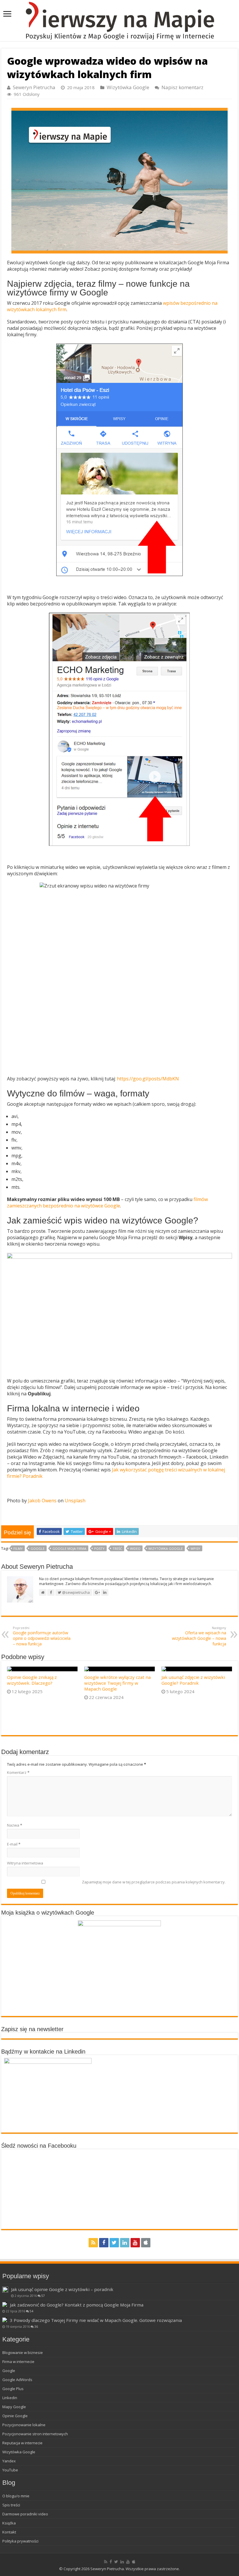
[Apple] (146, 2243)
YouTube (10, 2470)
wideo (135, 1548)
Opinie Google (15, 2416)
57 (43, 2296)
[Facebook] (104, 2243)
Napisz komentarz (182, 87)
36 (36, 2327)
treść (117, 1548)
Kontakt (9, 2532)
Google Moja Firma (69, 1548)
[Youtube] (135, 2243)
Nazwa (15, 1825)
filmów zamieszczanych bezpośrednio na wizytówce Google (107, 1202)
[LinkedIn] (125, 2243)
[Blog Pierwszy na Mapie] (119, 21)
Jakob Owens (42, 1501)
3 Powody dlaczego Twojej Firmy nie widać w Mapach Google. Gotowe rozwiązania (96, 2320)
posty (99, 1548)
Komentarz (18, 1772)
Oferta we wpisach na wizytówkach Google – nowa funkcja (199, 1636)
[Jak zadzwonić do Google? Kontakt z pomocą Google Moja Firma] (5, 2304)
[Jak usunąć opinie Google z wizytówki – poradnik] (5, 2290)
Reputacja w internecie (22, 2443)
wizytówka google (166, 1548)
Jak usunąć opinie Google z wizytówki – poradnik (62, 2289)
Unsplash (75, 1501)
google (38, 1548)
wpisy (195, 1548)
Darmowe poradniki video (25, 2514)
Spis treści (11, 2505)
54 (31, 2311)
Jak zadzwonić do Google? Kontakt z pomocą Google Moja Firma (77, 2305)
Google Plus (13, 2389)
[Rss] (93, 2243)
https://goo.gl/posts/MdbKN (148, 1079)
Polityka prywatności (20, 2541)
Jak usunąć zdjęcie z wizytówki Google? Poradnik (193, 1680)
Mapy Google (14, 2407)
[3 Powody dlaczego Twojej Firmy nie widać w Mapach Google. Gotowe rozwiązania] (5, 2320)
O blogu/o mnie (16, 2496)
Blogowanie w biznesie (23, 2353)
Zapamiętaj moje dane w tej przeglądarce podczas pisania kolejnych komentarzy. (154, 1882)
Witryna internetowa (25, 1863)
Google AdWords (17, 2380)
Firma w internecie (18, 2362)
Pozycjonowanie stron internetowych (35, 2434)
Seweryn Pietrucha (34, 87)
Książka (9, 2523)
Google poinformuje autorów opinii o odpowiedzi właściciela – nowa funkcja (42, 1636)
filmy (18, 1548)
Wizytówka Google (128, 87)
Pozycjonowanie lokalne (24, 2425)
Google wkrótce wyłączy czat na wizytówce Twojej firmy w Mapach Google (117, 1683)
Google (9, 2371)
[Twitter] (114, 2243)
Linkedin (10, 2398)
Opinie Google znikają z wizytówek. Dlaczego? (32, 1680)
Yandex (9, 2461)
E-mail (14, 1844)
